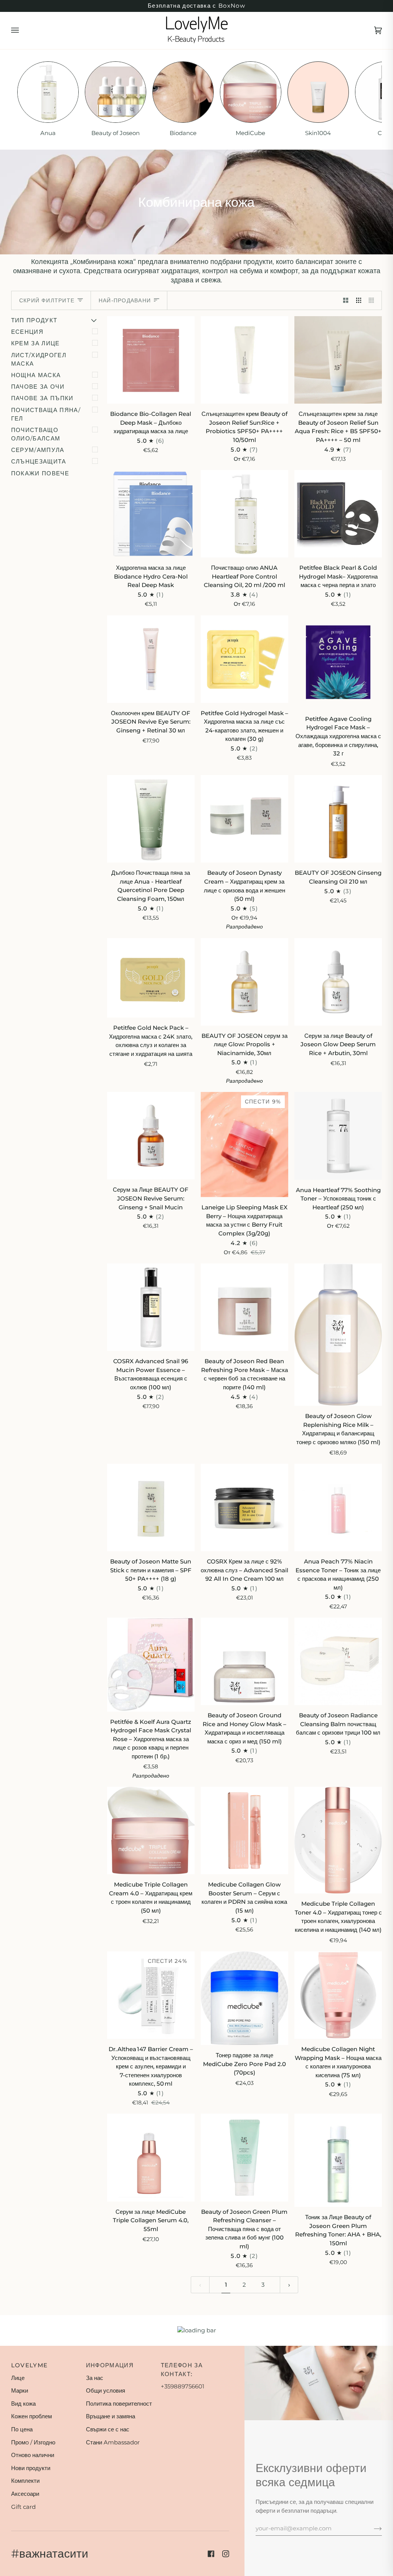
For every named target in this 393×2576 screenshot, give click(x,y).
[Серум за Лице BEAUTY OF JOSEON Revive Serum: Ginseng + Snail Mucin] (151, 1136)
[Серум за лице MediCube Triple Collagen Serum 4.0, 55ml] (151, 2157)
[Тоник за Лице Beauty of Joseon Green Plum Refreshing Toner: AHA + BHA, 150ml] (338, 2160)
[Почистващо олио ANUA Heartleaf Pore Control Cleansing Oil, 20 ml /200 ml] (244, 514)
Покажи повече (40, 473)
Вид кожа (23, 2404)
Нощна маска (36, 375)
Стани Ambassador (113, 2442)
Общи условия (106, 2390)
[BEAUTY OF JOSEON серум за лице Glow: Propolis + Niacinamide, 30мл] (244, 982)
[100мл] (244, 819)
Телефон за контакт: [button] (182, 2370)
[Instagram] (226, 2554)
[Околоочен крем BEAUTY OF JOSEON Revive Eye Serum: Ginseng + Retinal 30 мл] (151, 659)
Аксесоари (25, 2494)
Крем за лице (36, 343)
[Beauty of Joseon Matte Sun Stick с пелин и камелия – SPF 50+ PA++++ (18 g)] (151, 1507)
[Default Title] (244, 982)
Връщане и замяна (111, 2416)
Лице (18, 2378)
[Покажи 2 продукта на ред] (346, 300)
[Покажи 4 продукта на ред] (373, 300)
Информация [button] (110, 2365)
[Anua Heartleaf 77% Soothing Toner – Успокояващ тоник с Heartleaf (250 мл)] (338, 1136)
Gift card (23, 2507)
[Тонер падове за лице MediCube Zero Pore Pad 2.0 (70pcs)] (244, 1998)
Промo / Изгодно (33, 2442)
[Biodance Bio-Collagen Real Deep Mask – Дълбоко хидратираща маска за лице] (151, 360)
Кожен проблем (31, 2416)
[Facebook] (211, 2554)
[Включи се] (372, 2528)
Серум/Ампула (38, 450)
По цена (22, 2429)
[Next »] (289, 2285)
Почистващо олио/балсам (36, 434)
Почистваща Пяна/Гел (46, 414)
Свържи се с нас (108, 2429)
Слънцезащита (39, 462)
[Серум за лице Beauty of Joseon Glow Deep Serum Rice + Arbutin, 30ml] (338, 982)
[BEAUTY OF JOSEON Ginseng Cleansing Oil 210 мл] (338, 819)
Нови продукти (31, 2468)
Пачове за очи (38, 387)
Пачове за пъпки (42, 398)
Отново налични (33, 2455)
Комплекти (25, 2481)
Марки (20, 2390)
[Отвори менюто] (23, 31)
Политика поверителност (119, 2404)
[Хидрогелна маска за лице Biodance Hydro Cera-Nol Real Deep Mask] (151, 514)
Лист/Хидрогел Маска (39, 360)
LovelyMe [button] (30, 2365)
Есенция (27, 332)
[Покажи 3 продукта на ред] (359, 300)
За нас (95, 2378)
